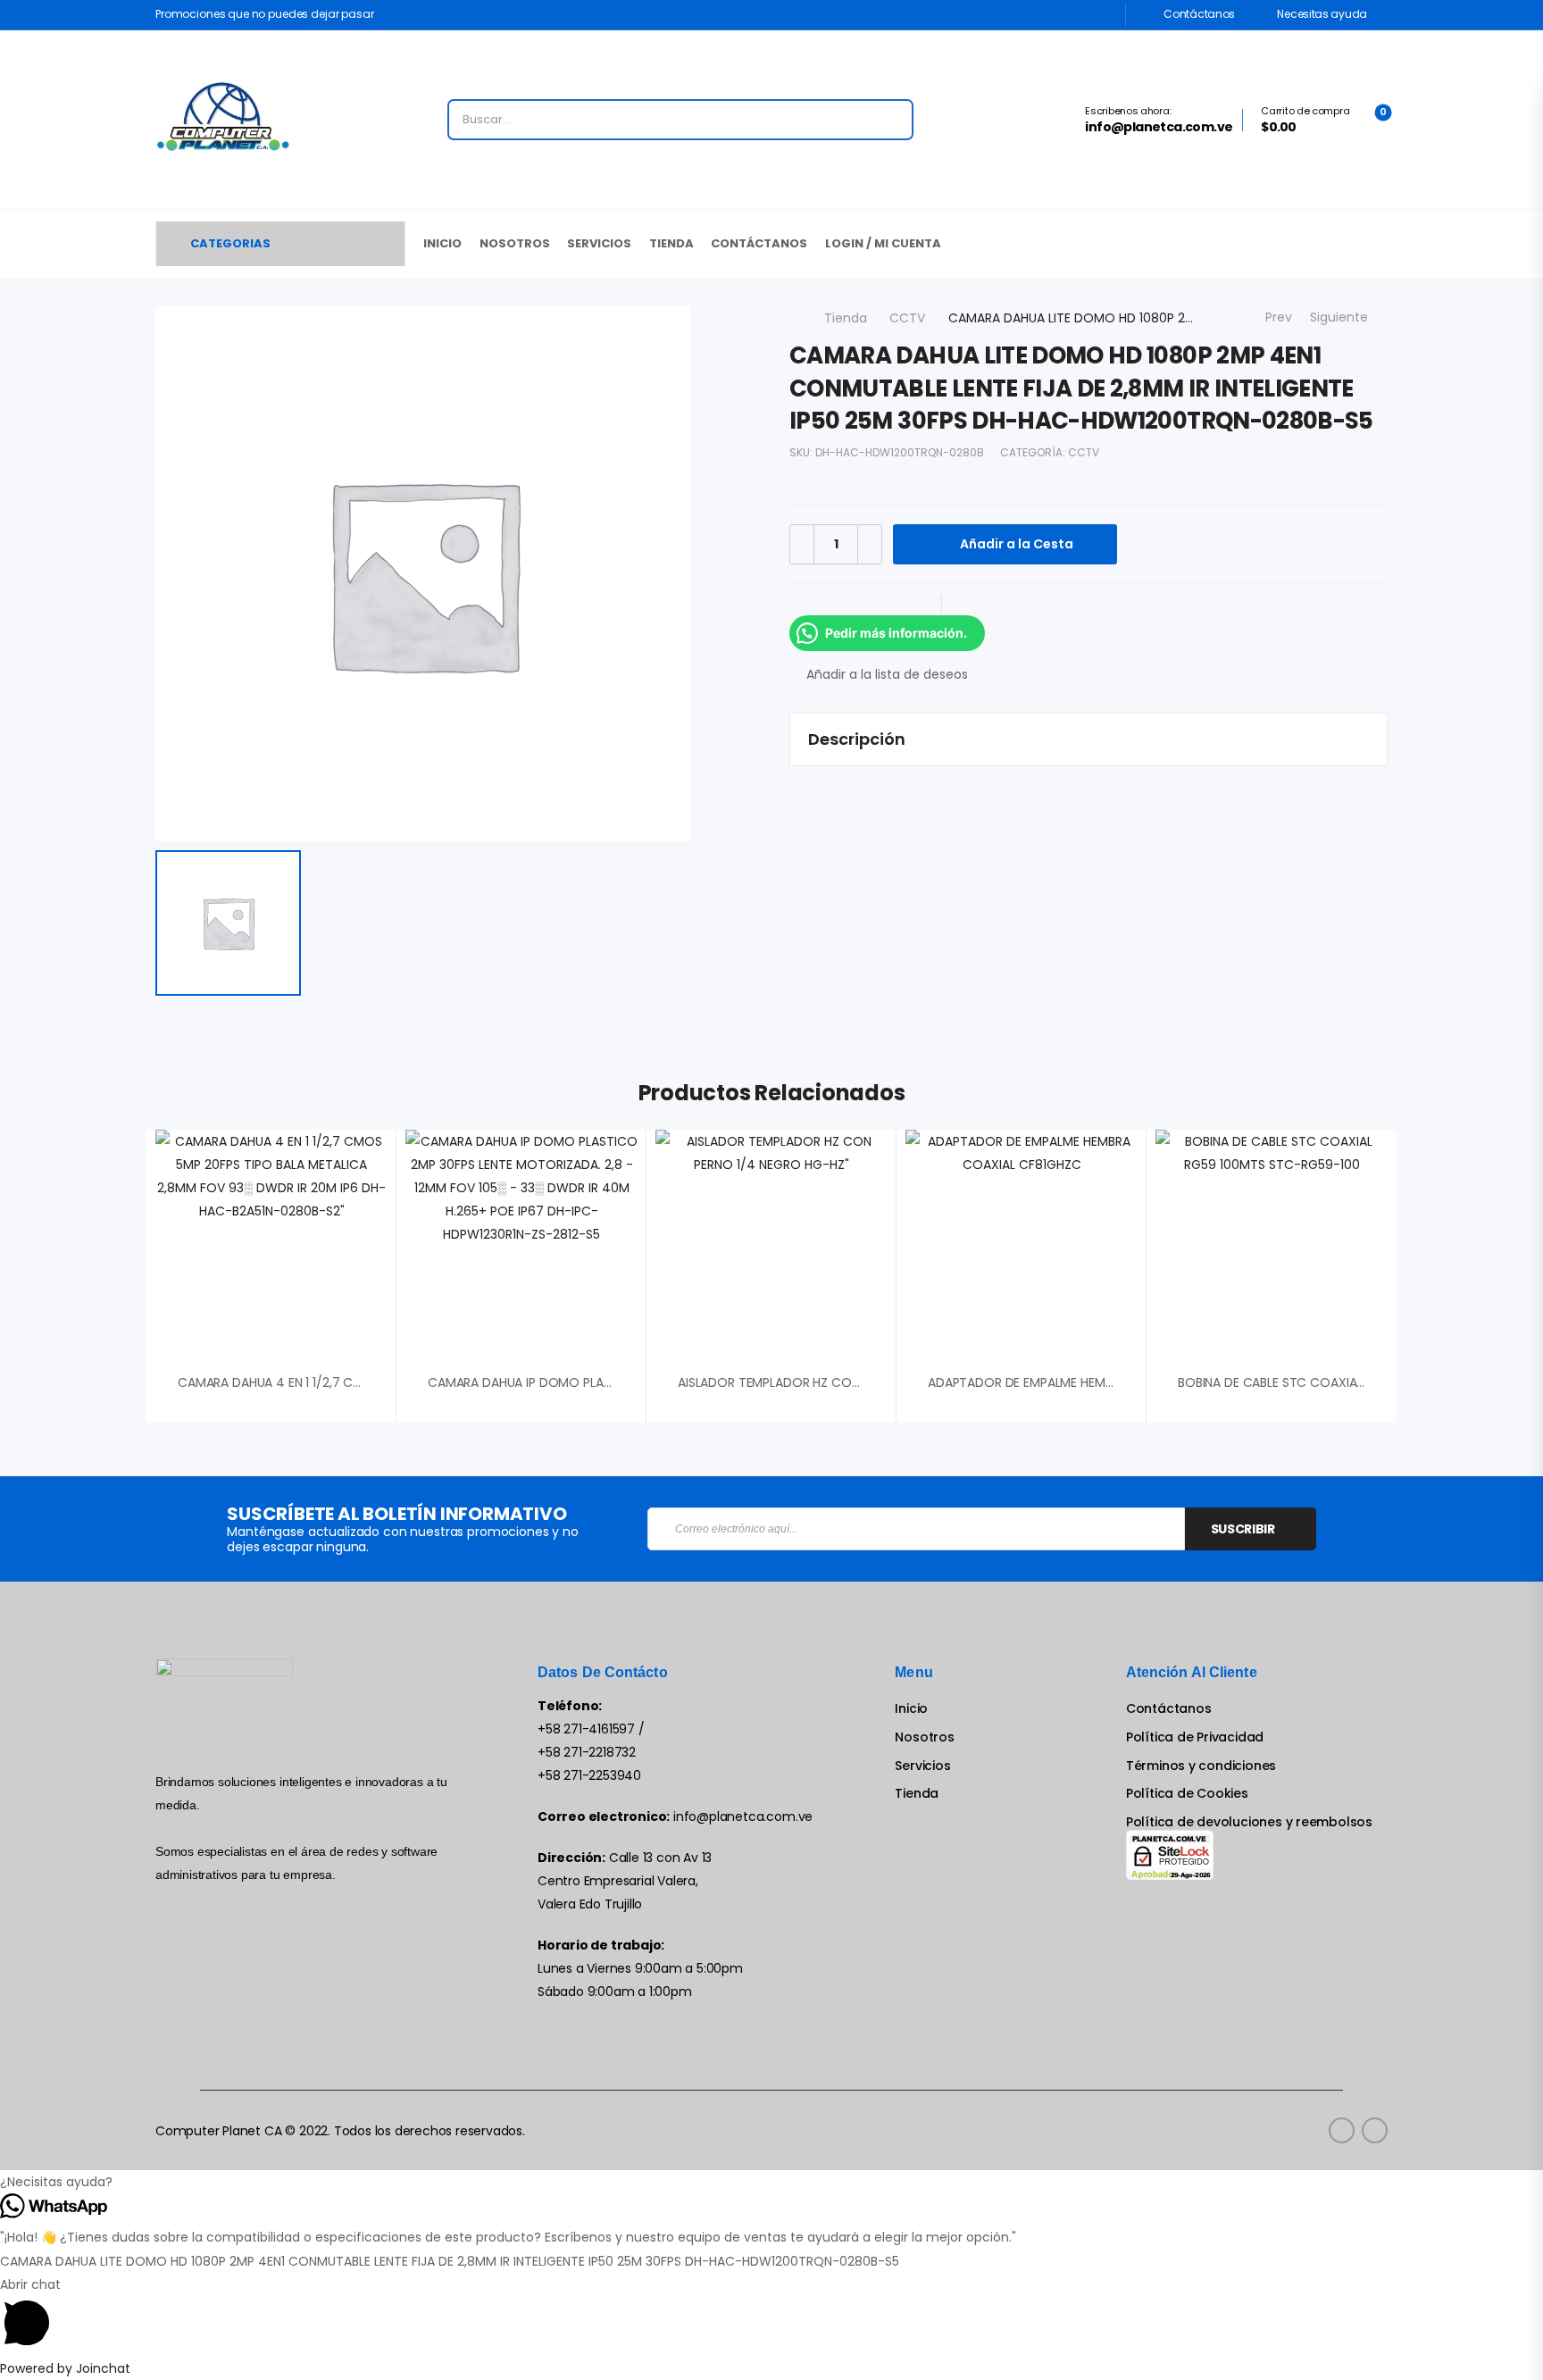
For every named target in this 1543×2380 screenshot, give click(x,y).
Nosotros (515, 243)
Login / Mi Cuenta (883, 243)
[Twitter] (843, 604)
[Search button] (894, 120)
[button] (771, 2182)
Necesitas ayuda (1321, 14)
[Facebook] (807, 604)
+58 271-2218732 (587, 1752)
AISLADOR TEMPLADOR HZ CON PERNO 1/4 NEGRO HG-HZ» (847, 1382)
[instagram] (1375, 2130)
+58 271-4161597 (586, 1729)
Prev (1275, 317)
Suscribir (1243, 1529)
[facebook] (1342, 2130)
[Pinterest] (879, 604)
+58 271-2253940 (589, 1775)
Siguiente (1344, 317)
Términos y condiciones (1201, 1766)
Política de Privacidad (1195, 1737)
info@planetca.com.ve (743, 1816)
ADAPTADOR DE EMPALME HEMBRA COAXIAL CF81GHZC (1088, 1382)
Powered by (65, 2368)
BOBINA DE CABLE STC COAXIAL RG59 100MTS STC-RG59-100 (1358, 1382)
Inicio (442, 243)
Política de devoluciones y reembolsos (1249, 1822)
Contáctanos (1198, 14)
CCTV (907, 318)
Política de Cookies (1187, 1794)
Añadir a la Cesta (1017, 544)
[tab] (1088, 739)
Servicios (599, 243)
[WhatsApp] (914, 604)
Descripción (857, 739)
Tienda (671, 243)
